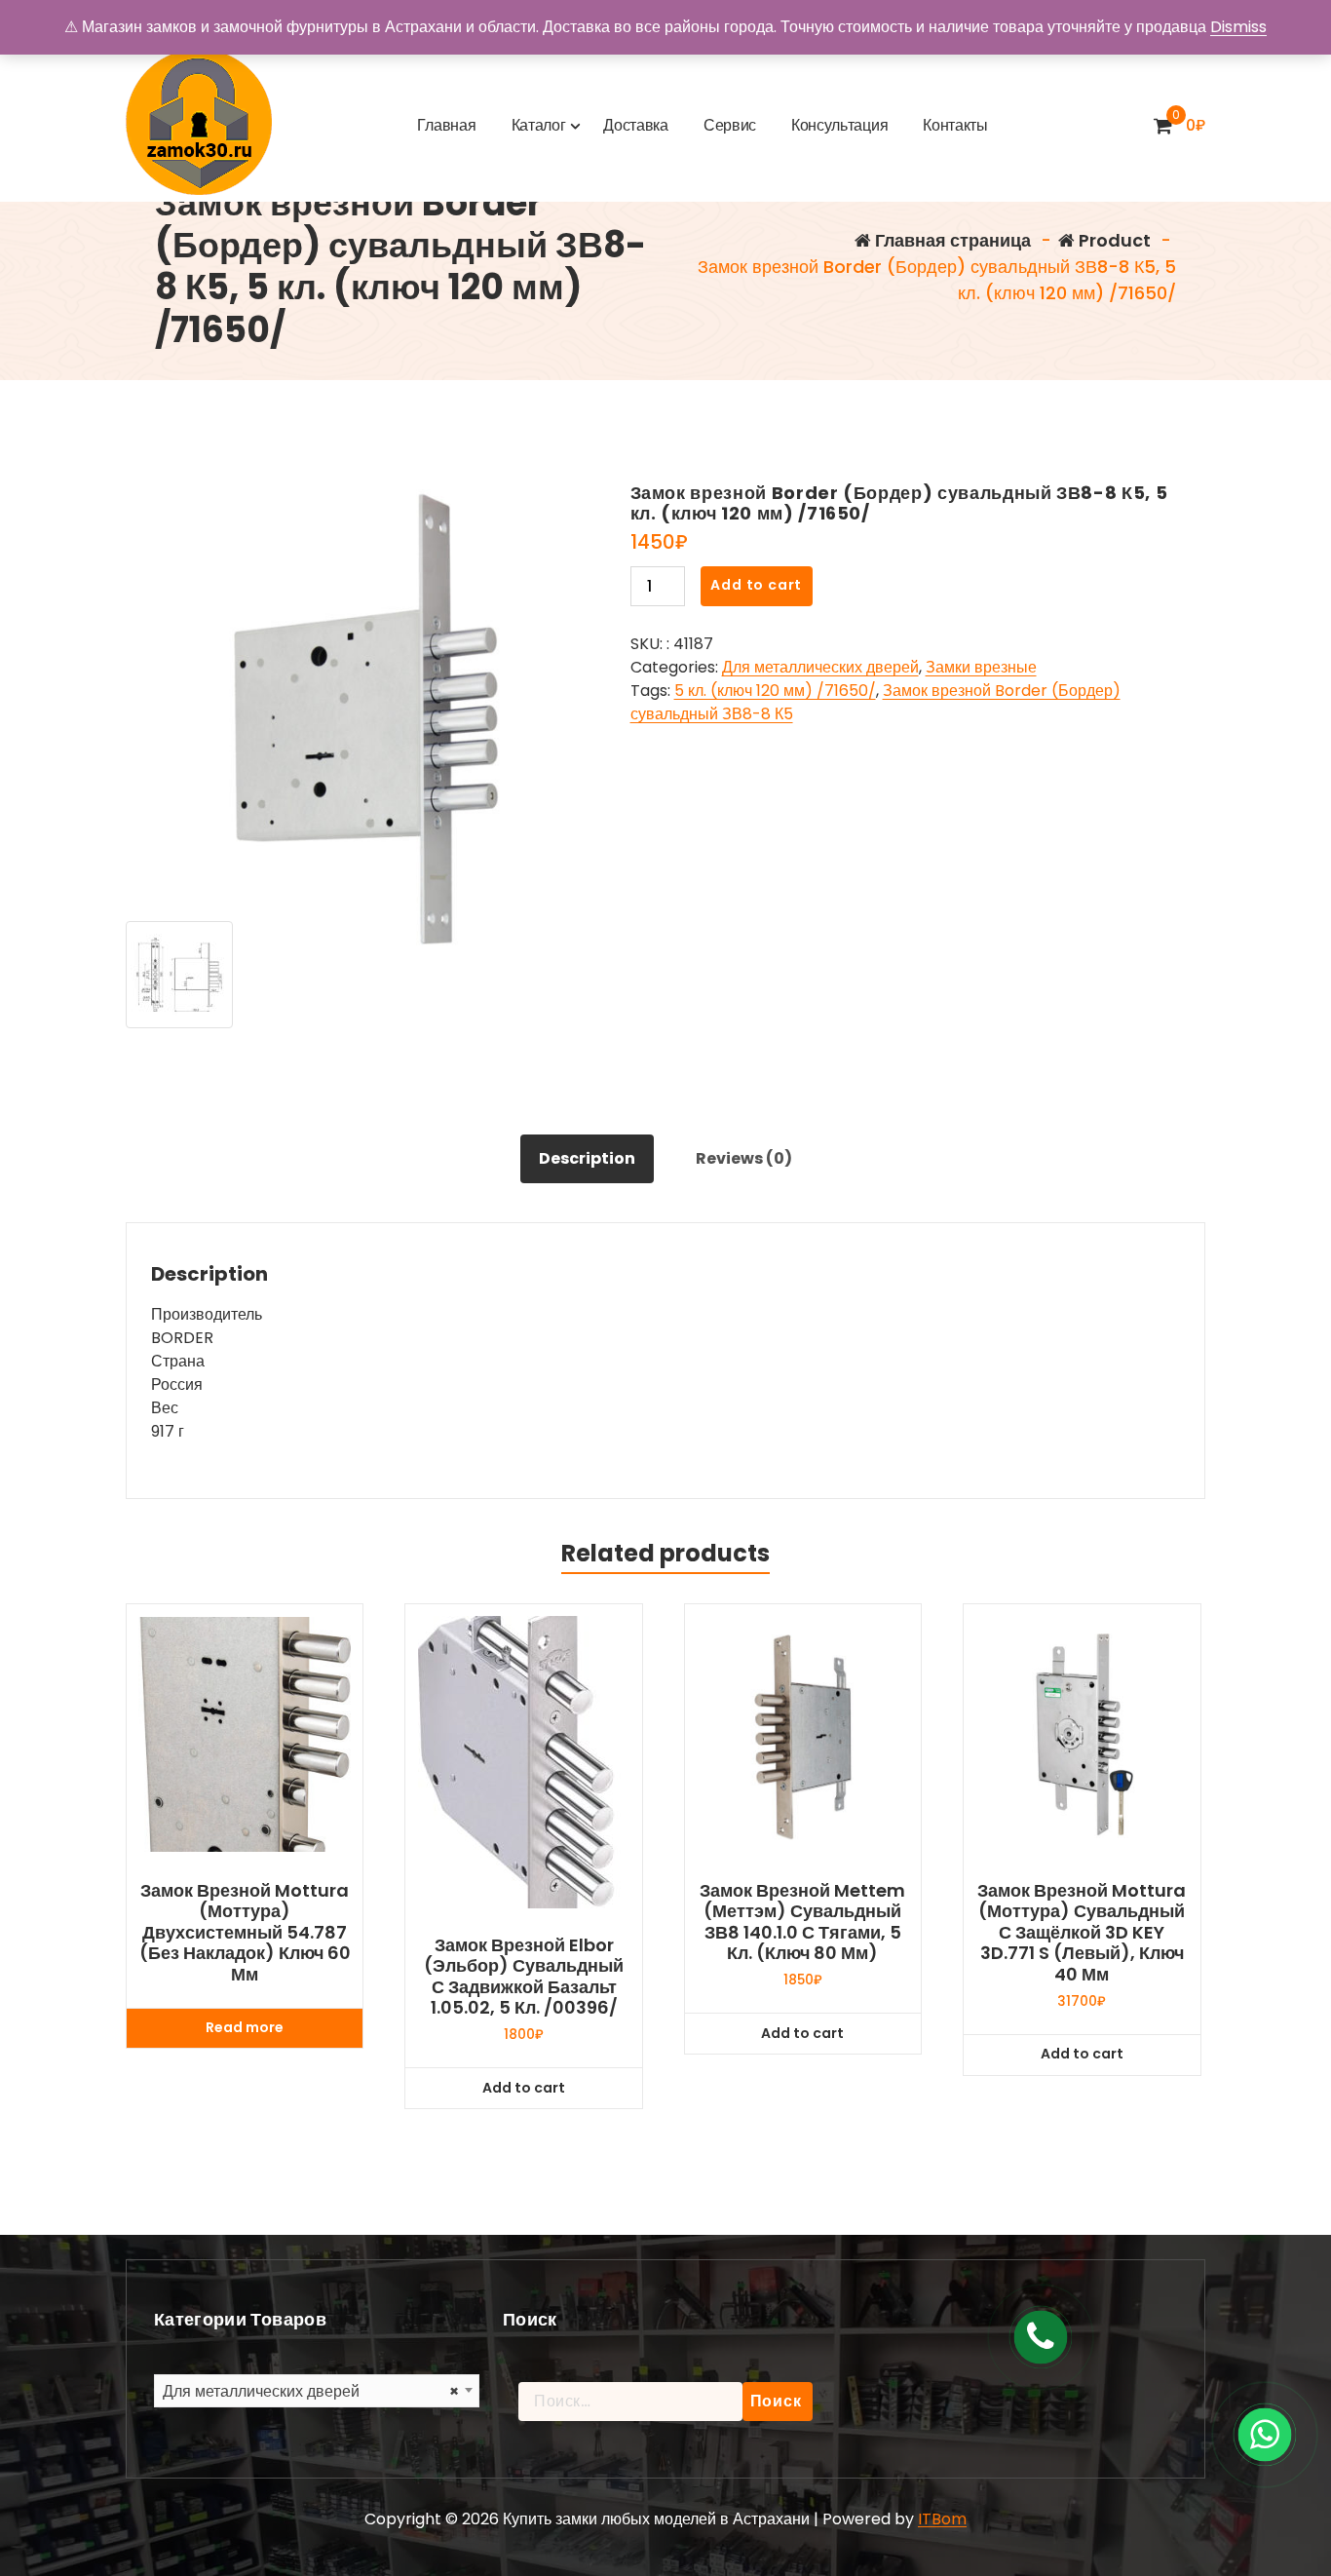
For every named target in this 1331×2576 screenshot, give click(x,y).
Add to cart (756, 585)
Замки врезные (981, 667)
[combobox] (317, 2391)
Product (1113, 240)
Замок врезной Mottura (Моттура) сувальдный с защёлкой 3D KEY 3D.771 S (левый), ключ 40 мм (1082, 1933)
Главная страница (951, 240)
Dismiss (1238, 27)
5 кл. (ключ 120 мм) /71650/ (775, 691)
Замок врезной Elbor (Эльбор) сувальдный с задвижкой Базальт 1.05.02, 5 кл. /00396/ (524, 1977)
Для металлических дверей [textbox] (311, 2391)
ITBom (942, 2519)
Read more (245, 2027)
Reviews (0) (744, 1158)
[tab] (587, 1159)
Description (587, 1158)
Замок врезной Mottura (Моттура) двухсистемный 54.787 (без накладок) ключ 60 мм (245, 1933)
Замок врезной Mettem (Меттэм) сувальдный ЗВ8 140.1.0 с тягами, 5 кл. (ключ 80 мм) (802, 1922)
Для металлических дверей (820, 667)
